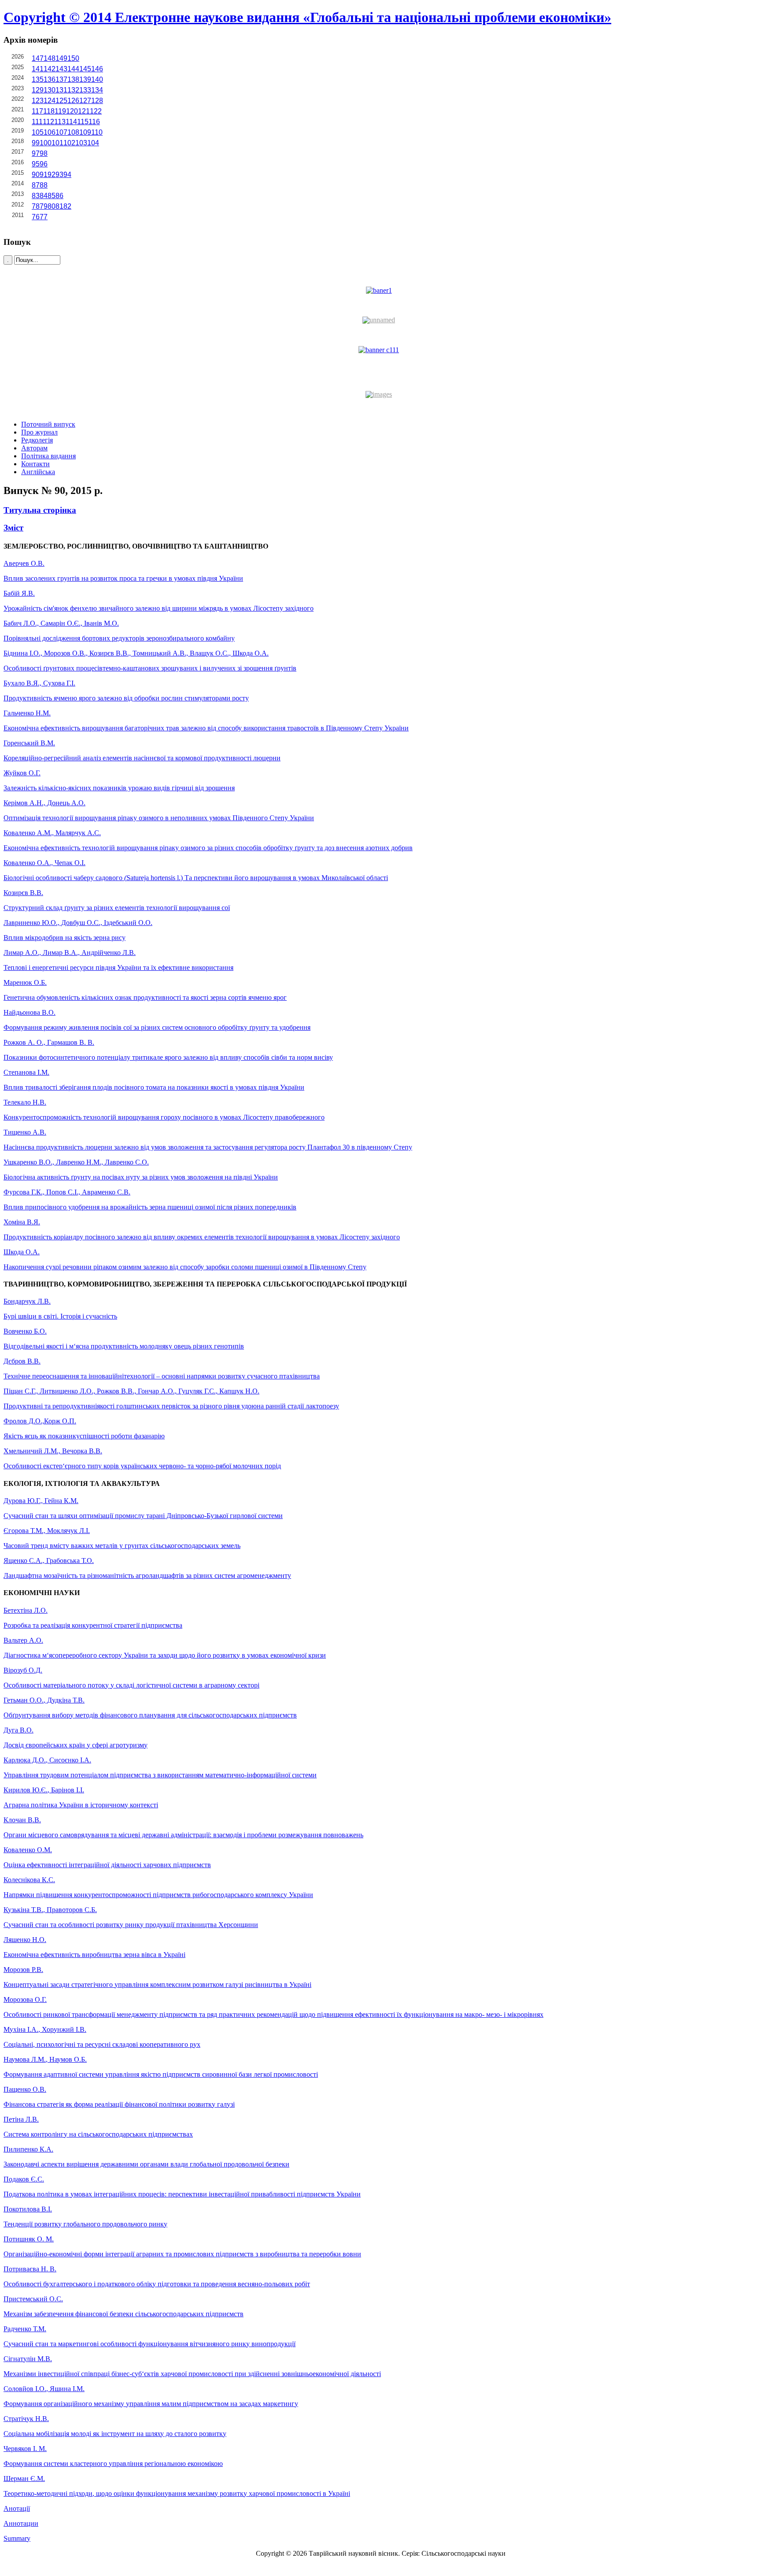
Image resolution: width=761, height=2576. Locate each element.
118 (49, 111)
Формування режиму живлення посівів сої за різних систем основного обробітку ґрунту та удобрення (157, 1027)
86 (59, 196)
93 (59, 175)
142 (50, 69)
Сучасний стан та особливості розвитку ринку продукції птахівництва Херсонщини (131, 1925)
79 (44, 206)
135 (38, 79)
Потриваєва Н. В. (30, 2269)
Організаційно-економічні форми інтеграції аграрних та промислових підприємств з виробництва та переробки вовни (182, 2254)
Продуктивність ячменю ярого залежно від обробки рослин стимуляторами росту (126, 698)
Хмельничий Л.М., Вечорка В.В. (53, 1451)
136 (50, 79)
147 (38, 58)
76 (36, 217)
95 (36, 164)
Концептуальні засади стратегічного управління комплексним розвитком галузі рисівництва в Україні (157, 1985)
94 (67, 175)
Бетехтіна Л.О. (26, 1610)
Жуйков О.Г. (22, 773)
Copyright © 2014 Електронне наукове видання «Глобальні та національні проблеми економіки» (307, 17)
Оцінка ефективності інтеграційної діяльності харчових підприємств (107, 1865)
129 (38, 90)
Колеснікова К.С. (29, 1880)
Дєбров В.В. (22, 1361)
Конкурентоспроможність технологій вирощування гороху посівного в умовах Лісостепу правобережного (164, 1117)
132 (73, 90)
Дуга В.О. (18, 1730)
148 (50, 58)
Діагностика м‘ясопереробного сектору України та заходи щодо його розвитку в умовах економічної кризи (165, 1655)
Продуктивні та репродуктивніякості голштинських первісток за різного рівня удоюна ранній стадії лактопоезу (171, 1406)
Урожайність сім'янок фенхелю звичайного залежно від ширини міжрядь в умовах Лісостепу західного (159, 608)
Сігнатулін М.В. (28, 2359)
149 (61, 58)
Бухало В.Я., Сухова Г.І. (39, 683)
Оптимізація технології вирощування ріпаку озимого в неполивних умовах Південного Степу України (159, 818)
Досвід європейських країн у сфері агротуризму (76, 1745)
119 (60, 111)
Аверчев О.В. (24, 563)
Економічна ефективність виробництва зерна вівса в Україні (94, 1955)
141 (38, 69)
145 (85, 69)
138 (73, 79)
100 (46, 143)
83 (36, 196)
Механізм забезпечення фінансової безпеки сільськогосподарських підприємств (124, 2314)
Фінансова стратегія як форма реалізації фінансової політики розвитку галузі (119, 2104)
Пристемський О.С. (33, 2299)
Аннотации (21, 2523)
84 (44, 196)
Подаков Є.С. (24, 2179)
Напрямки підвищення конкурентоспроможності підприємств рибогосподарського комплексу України (158, 1895)
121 (84, 111)
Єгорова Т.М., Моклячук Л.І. (47, 1531)
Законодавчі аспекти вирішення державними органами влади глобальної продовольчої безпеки (146, 2164)
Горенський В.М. (29, 743)
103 (81, 143)
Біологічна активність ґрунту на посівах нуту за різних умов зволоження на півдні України (141, 1177)
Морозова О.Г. (25, 1999)
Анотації (17, 2508)
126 (73, 101)
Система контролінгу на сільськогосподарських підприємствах (98, 2134)
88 (44, 185)
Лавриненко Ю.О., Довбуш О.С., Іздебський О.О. (78, 923)
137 (61, 79)
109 (85, 132)
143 (61, 69)
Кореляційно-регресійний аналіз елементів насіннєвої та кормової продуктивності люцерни (142, 758)
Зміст (13, 528)
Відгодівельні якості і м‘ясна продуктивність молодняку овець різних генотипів (124, 1346)
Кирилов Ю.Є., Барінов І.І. (44, 1790)
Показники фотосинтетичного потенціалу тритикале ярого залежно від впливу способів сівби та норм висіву (168, 1057)
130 (50, 90)
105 (38, 132)
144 (73, 69)
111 (37, 122)
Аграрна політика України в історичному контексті (81, 1805)
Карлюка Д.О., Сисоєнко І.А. (47, 1760)
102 (69, 143)
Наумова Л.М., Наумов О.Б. (45, 2059)
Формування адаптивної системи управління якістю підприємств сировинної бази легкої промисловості (161, 2074)
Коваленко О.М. (28, 1850)
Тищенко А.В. (25, 1132)
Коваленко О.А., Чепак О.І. (44, 863)
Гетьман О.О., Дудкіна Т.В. (44, 1700)
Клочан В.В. (22, 1820)
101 (57, 143)
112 (48, 122)
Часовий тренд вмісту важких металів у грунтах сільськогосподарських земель (122, 1546)
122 (96, 111)
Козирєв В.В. (23, 893)
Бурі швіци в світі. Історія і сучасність (60, 1316)
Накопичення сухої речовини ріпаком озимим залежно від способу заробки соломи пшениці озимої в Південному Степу (185, 1267)
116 (94, 122)
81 (59, 206)
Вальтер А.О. (23, 1640)
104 (93, 143)
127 (85, 101)
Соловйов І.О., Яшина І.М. (44, 2389)
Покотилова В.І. (28, 2209)
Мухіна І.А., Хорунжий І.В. (45, 2029)
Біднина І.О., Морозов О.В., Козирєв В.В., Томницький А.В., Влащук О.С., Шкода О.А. (136, 653)
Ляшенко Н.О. (25, 1940)
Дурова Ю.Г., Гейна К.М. (41, 1501)
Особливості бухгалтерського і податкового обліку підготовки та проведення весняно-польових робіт (157, 2284)
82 (67, 206)
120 (72, 111)
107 (61, 132)
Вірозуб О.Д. (23, 1670)
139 (85, 79)
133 (85, 90)
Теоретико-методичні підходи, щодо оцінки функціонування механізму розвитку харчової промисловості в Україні (177, 2493)
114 (71, 122)
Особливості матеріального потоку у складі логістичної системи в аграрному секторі (131, 1685)
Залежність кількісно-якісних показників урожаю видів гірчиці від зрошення (119, 788)
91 (44, 175)
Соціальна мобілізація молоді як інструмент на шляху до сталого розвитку (115, 2434)
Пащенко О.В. (25, 2089)
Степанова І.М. (26, 1072)
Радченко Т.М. (25, 2329)
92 (52, 175)
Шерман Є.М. (24, 2478)
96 (44, 164)
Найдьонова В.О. (30, 1012)
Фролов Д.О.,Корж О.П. (40, 1421)
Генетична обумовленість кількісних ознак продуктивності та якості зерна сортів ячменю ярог (145, 997)
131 (61, 90)
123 (38, 101)
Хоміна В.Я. (22, 1222)
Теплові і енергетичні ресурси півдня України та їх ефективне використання (118, 967)
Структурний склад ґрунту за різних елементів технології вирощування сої (117, 908)
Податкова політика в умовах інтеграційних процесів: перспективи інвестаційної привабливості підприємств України (182, 2194)
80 (52, 206)
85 (52, 196)
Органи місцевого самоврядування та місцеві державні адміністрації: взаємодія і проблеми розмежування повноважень (183, 1835)
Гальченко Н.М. (27, 713)
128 (97, 101)
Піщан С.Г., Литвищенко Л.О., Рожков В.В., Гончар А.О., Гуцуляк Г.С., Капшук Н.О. (131, 1391)
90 (36, 175)
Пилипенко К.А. (28, 2149)
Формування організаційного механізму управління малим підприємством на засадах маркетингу (151, 2404)
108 (73, 132)
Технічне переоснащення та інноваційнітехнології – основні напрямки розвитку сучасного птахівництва (162, 1376)
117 (37, 111)
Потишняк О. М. (29, 2239)
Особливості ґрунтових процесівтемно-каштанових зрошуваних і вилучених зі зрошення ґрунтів (150, 668)
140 (97, 79)
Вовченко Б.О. (25, 1331)
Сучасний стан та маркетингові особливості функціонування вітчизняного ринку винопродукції (150, 2344)
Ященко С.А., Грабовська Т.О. (49, 1561)
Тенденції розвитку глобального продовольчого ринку (85, 2224)
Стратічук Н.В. (26, 2419)
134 (97, 90)
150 (73, 58)
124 (50, 101)
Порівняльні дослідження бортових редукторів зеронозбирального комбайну (119, 638)
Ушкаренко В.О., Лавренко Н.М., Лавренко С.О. (76, 1162)
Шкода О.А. (22, 1252)
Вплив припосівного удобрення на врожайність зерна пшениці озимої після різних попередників (150, 1207)
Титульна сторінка (40, 510)
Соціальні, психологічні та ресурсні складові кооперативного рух (102, 2044)
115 (83, 122)
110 (97, 132)
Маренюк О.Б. (25, 982)
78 (36, 206)
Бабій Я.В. (19, 593)
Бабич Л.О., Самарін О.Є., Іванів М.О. (61, 623)
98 (44, 153)
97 (36, 153)
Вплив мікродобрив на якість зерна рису (65, 938)
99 (36, 143)
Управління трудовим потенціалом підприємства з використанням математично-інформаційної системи (160, 1775)
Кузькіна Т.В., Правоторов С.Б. (50, 1910)
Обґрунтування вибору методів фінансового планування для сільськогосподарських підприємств (150, 1715)
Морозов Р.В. (23, 1970)
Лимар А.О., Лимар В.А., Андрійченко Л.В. (70, 953)
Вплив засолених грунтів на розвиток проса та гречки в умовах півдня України (123, 578)
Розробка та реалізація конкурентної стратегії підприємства (93, 1625)
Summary (17, 2538)
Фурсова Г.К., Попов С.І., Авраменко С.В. (67, 1192)
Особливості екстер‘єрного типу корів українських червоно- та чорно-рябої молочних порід (142, 1466)
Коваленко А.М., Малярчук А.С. (52, 833)
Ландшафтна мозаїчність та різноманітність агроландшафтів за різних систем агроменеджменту (147, 1575)
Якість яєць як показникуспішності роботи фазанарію (84, 1436)
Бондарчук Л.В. (27, 1301)
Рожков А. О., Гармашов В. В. (49, 1042)
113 (60, 122)
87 (36, 185)
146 (97, 69)
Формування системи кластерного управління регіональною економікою (113, 2464)
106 (50, 132)
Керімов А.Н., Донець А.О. (44, 803)
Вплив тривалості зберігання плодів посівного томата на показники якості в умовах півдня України (154, 1087)
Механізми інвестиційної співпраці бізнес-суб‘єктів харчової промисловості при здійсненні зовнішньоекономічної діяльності (192, 2374)
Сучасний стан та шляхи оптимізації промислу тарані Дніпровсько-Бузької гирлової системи (143, 1516)
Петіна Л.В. (21, 2119)
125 (61, 101)
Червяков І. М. (25, 2449)
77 (44, 217)
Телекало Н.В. (25, 1102)
